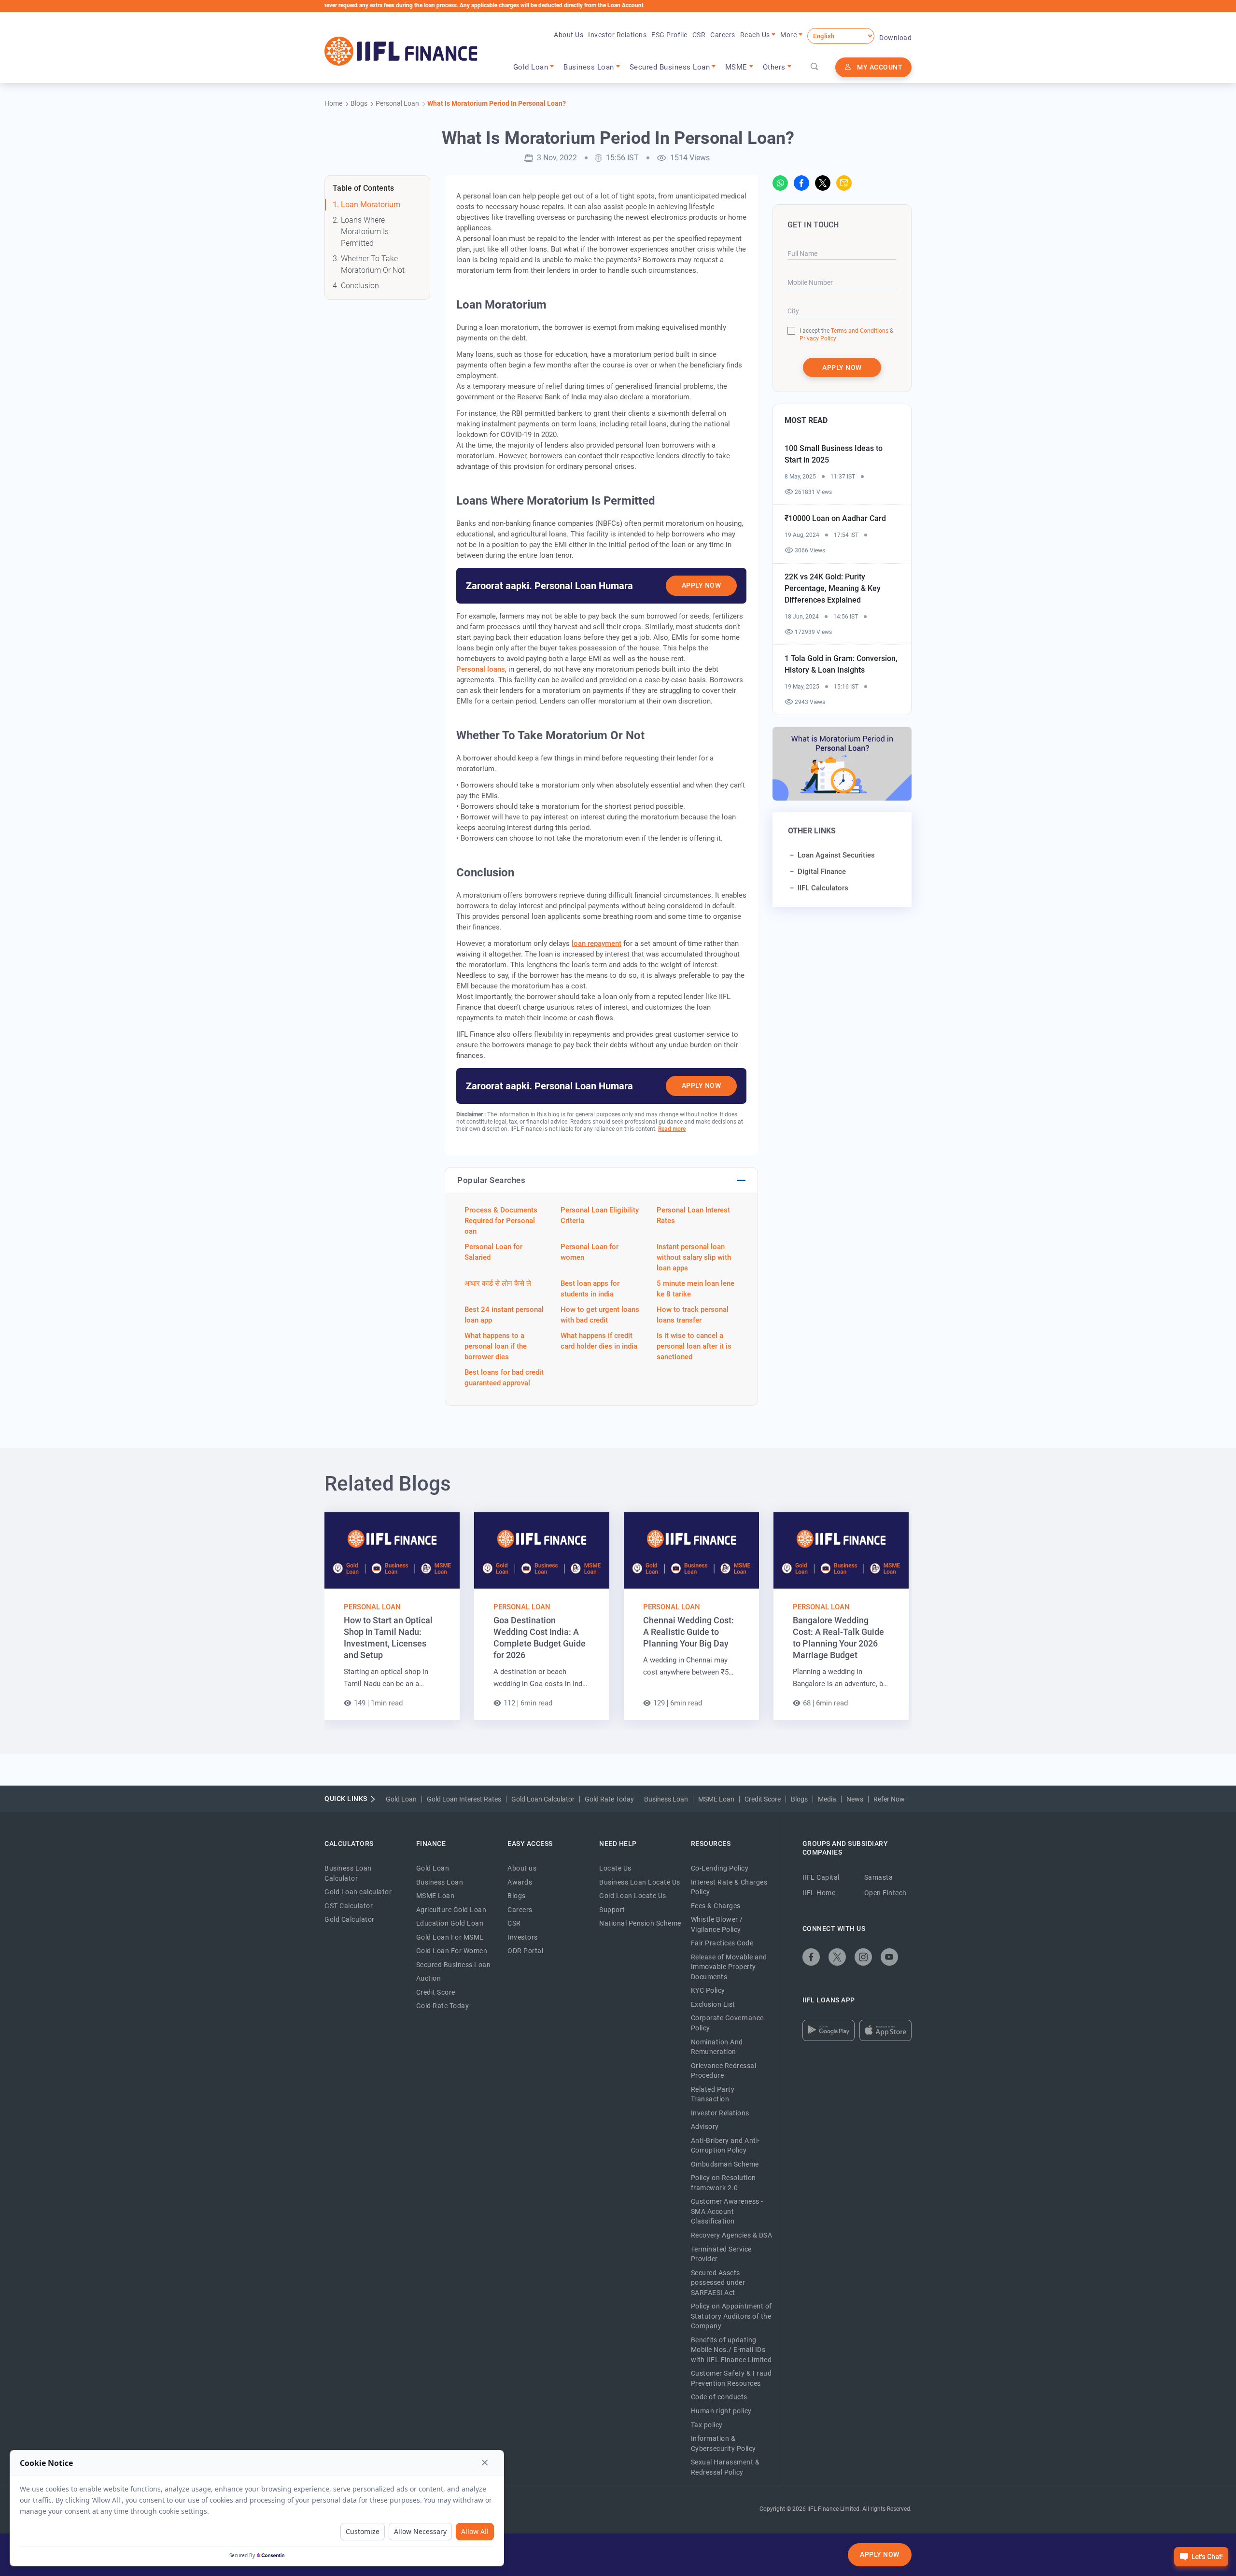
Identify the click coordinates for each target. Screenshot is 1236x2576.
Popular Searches (491, 1180)
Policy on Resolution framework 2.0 (723, 2183)
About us (522, 1868)
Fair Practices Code (722, 1943)
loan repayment (597, 943)
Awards (520, 1882)
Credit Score (763, 1799)
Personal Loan (372, 1607)
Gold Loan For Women (452, 1951)
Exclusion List (713, 2004)
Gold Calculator (350, 1919)
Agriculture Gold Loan (451, 1910)
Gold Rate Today (609, 1799)
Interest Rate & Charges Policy (729, 1887)
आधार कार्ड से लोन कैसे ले (498, 1283)
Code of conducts (719, 2397)
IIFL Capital (821, 1877)
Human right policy (721, 2411)
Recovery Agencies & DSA (732, 2235)
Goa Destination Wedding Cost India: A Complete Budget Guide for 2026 (540, 1638)
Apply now (842, 367)
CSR (699, 35)
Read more (672, 1129)
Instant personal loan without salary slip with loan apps (694, 1257)
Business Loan (666, 1799)
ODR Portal (525, 1951)
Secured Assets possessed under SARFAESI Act (718, 2283)
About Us (569, 35)
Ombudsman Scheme (725, 2164)
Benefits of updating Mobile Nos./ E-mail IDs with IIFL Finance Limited (731, 2350)
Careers (723, 35)
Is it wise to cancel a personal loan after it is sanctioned (694, 1346)
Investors (523, 1937)
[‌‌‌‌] (815, 67)
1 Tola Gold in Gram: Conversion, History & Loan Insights (841, 664)
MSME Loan (716, 1799)
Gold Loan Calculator (543, 1799)
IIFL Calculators (823, 888)
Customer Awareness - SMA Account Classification (727, 2211)
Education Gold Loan (450, 1923)
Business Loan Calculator (348, 1873)
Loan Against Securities (836, 855)
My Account (880, 67)
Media (827, 1799)
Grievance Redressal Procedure (724, 2071)
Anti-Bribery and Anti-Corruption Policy (725, 2146)
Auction (429, 1978)
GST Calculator (349, 1906)
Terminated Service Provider (721, 2254)
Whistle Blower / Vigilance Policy (717, 1924)
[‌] (780, 183)
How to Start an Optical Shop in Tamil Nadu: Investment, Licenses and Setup (388, 1638)
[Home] (401, 51)
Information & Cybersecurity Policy (723, 2443)
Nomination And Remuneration (717, 2047)
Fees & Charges (716, 1906)
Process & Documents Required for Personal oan (501, 1221)
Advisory (705, 2126)
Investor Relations (617, 35)
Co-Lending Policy (720, 1868)
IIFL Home (819, 1893)
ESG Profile (669, 35)
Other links (812, 831)
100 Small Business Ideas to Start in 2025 (834, 454)
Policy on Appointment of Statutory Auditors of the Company (731, 2316)
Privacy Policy (818, 338)
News (855, 1799)
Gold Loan (401, 1799)
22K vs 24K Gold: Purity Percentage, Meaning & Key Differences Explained (833, 588)
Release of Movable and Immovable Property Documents (729, 1967)
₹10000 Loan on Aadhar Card (835, 518)
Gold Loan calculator (358, 1892)
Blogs (799, 1799)
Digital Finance (822, 872)
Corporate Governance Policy (727, 2023)
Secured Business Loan (454, 1965)
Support (612, 1910)
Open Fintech (885, 1893)
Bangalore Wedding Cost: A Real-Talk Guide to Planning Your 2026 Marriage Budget (838, 1638)
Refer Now (889, 1799)
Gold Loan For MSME (450, 1937)
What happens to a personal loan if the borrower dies (496, 1346)
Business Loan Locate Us (640, 1882)
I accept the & (846, 331)
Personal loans (481, 669)
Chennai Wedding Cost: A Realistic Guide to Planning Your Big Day (688, 1632)
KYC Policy (708, 1990)
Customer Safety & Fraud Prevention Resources (731, 2378)
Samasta (879, 1877)
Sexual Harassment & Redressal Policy (725, 2467)
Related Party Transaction (713, 2094)
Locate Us (615, 1868)
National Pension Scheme (640, 1923)
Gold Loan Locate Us (633, 1896)
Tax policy (707, 2425)
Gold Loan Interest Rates (464, 1799)
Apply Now (702, 585)
